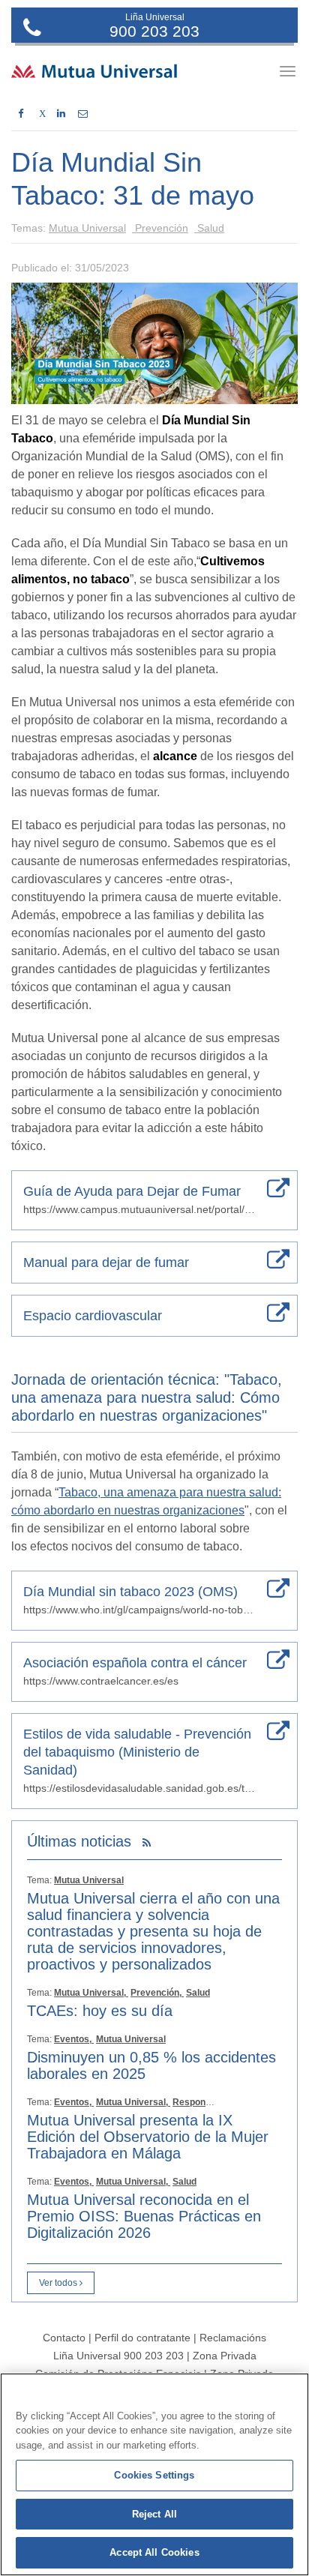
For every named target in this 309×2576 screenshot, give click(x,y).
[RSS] (147, 1843)
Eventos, (74, 2039)
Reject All (154, 2514)
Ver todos (59, 2283)
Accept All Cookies (154, 2552)
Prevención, (157, 1993)
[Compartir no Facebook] (21, 114)
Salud (209, 228)
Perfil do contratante (144, 2338)
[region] (154, 2474)
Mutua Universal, (91, 1993)
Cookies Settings (154, 2475)
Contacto (64, 2338)
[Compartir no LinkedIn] (61, 114)
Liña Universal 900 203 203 (118, 2356)
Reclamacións (233, 2338)
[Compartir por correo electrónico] (83, 114)
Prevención (160, 228)
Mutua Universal (87, 228)
